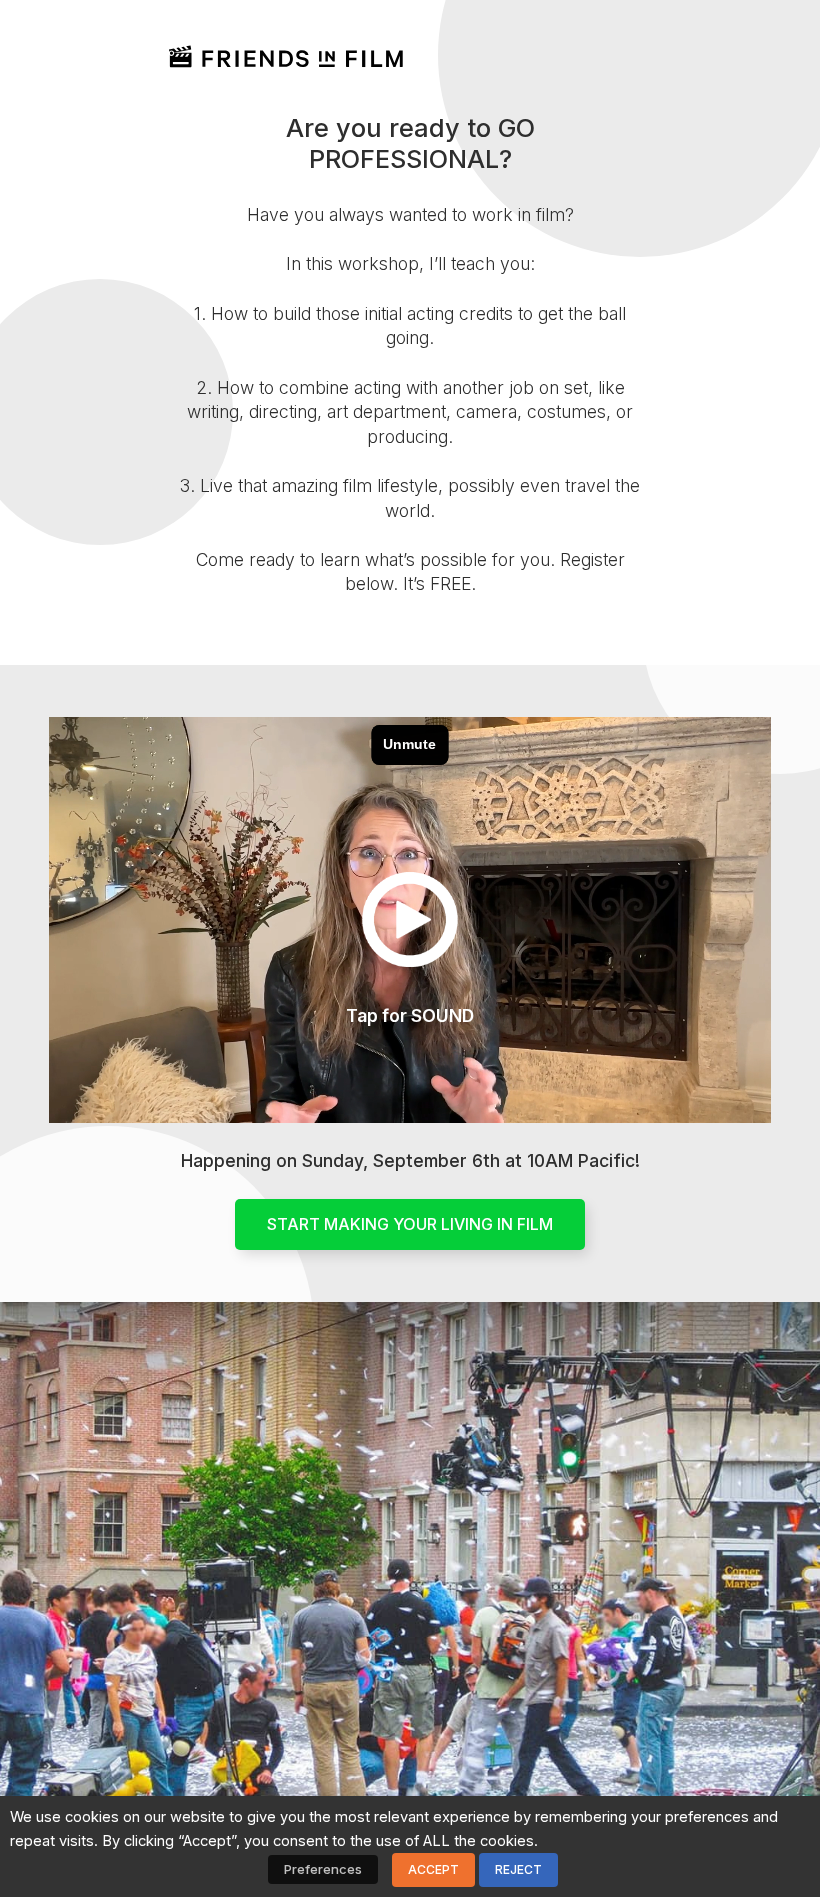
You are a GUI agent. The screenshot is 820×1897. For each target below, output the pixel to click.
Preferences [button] (323, 1869)
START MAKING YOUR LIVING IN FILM (410, 1224)
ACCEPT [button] (433, 1869)
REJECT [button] (518, 1869)
